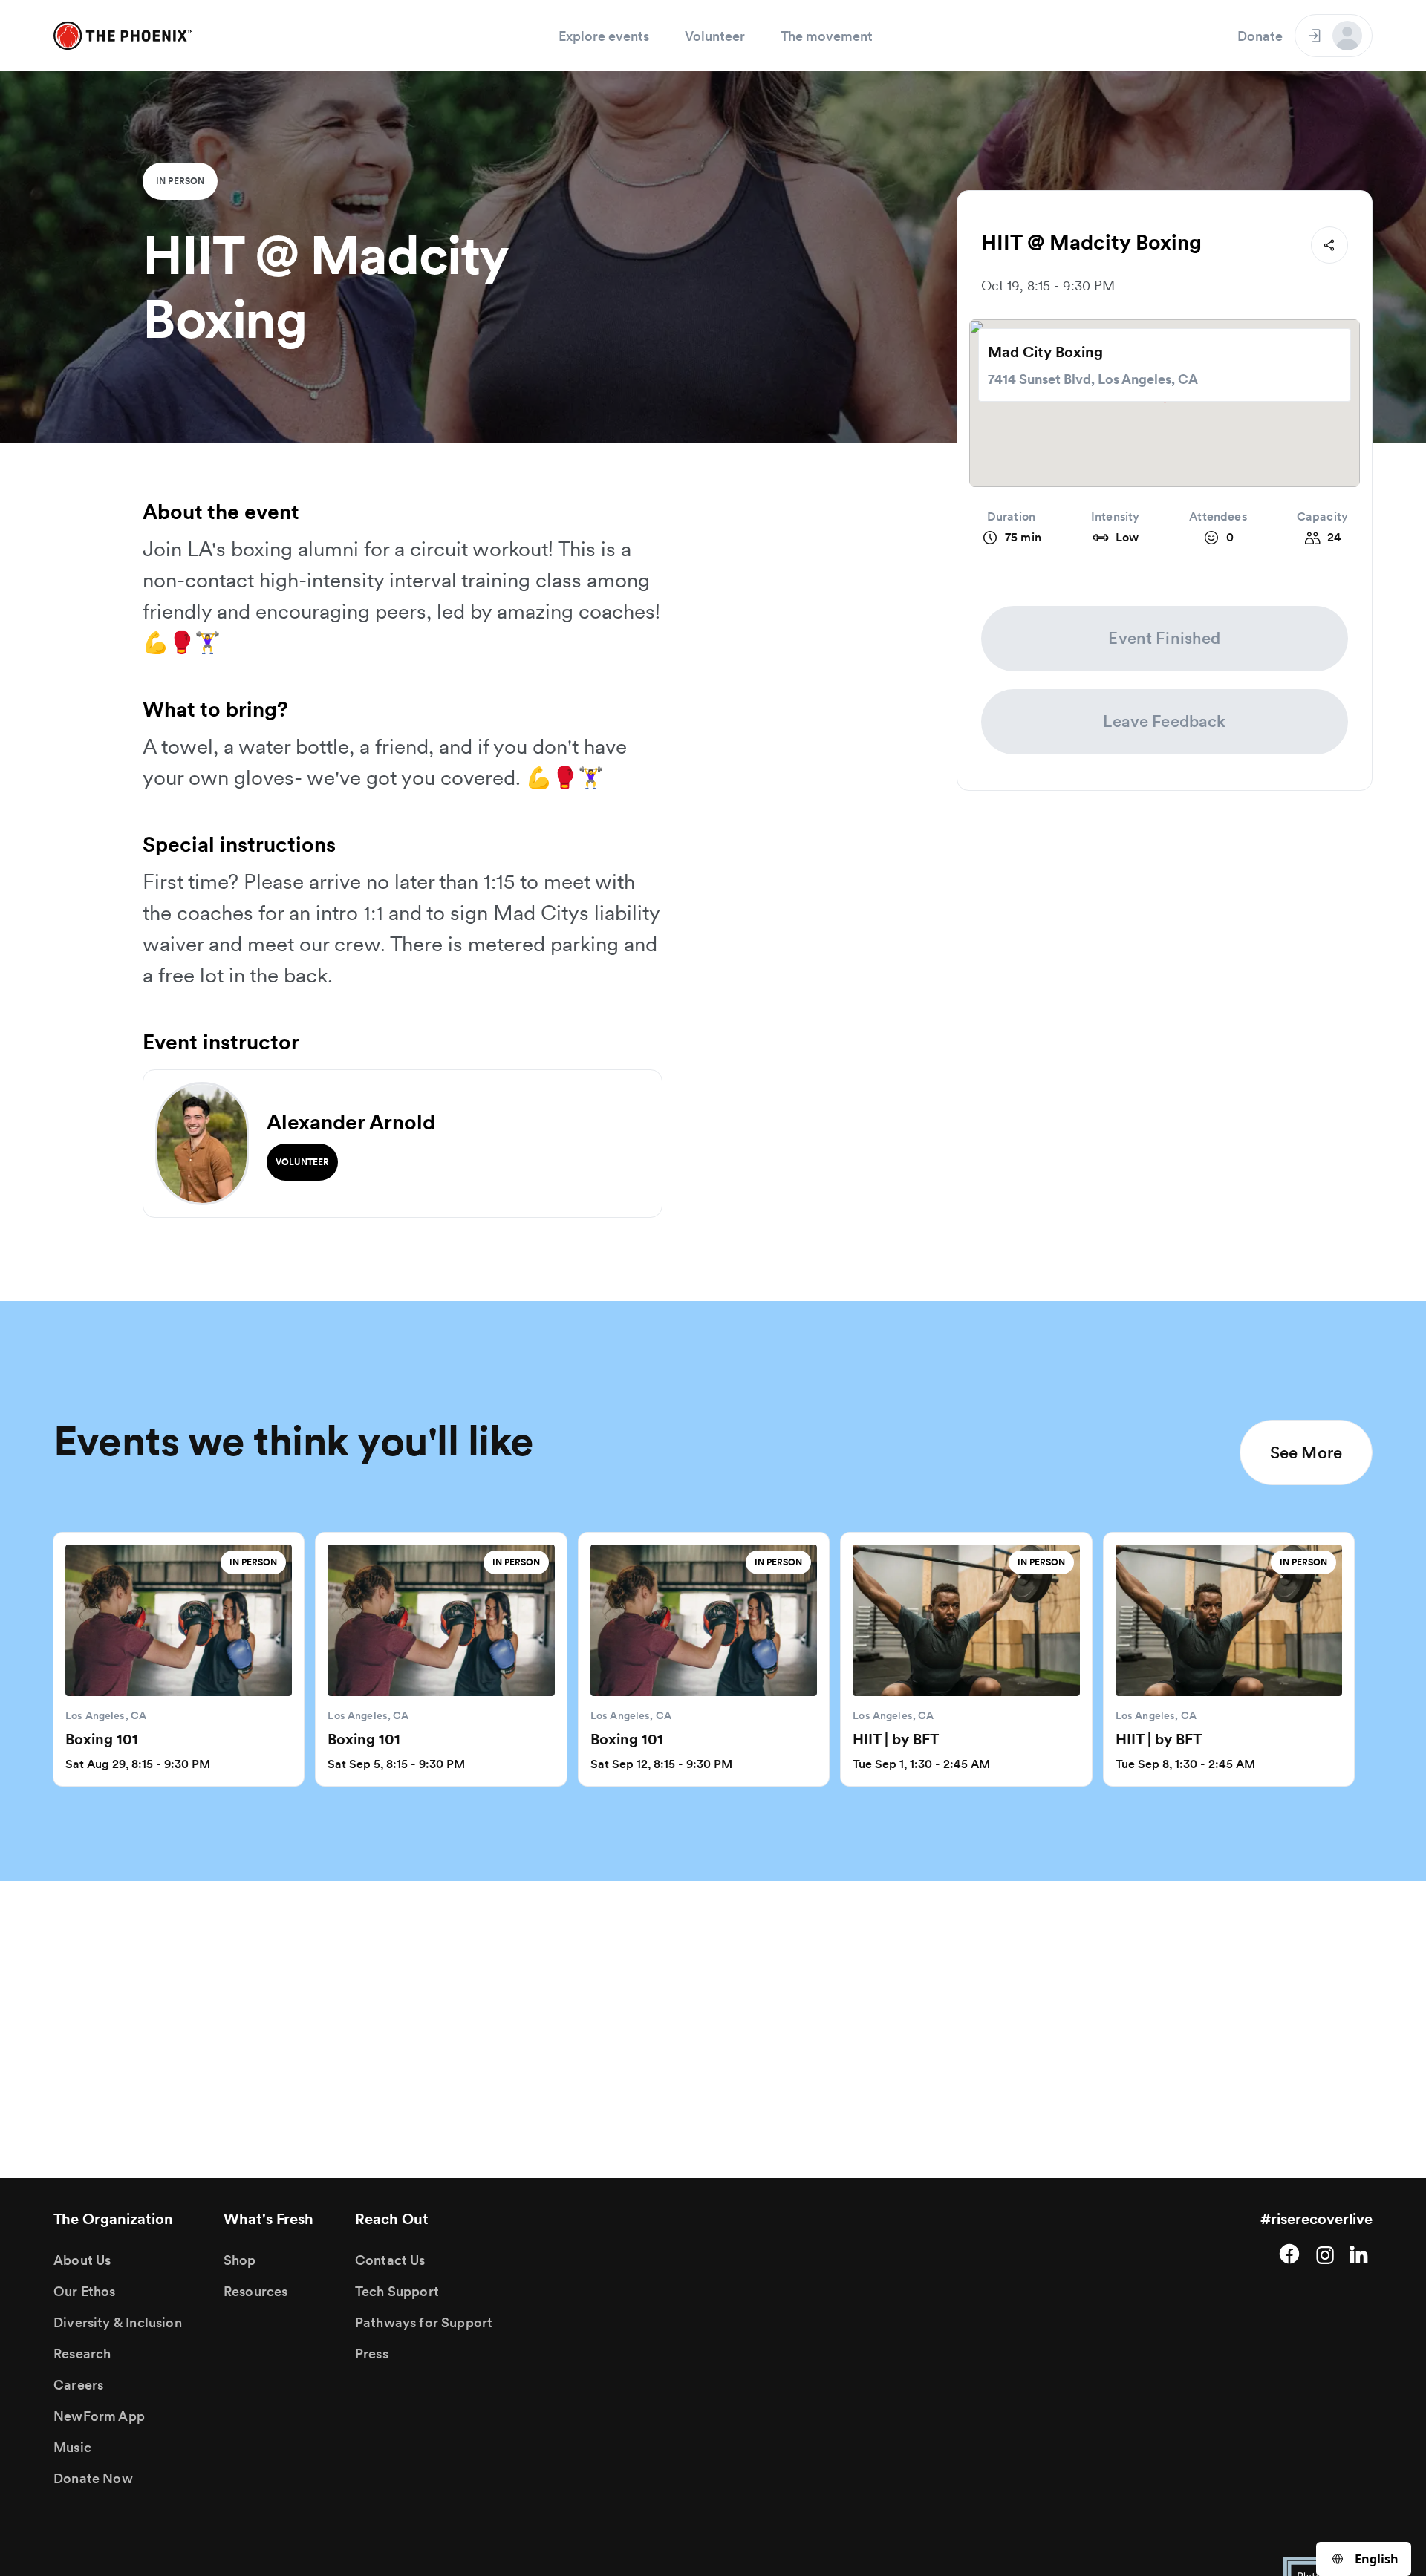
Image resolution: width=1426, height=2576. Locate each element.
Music (72, 2447)
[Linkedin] (1361, 2254)
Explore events (604, 36)
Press (372, 2354)
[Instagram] (1325, 2254)
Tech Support (397, 2291)
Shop (240, 2260)
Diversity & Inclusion (118, 2322)
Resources (256, 2291)
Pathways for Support (424, 2322)
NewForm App (99, 2416)
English (1377, 2559)
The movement (827, 36)
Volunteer (715, 36)
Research (82, 2354)
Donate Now (93, 2478)
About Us (82, 2260)
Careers (78, 2385)
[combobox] (1364, 2559)
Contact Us (390, 2260)
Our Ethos (85, 2291)
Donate (1260, 36)
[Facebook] (1289, 2254)
